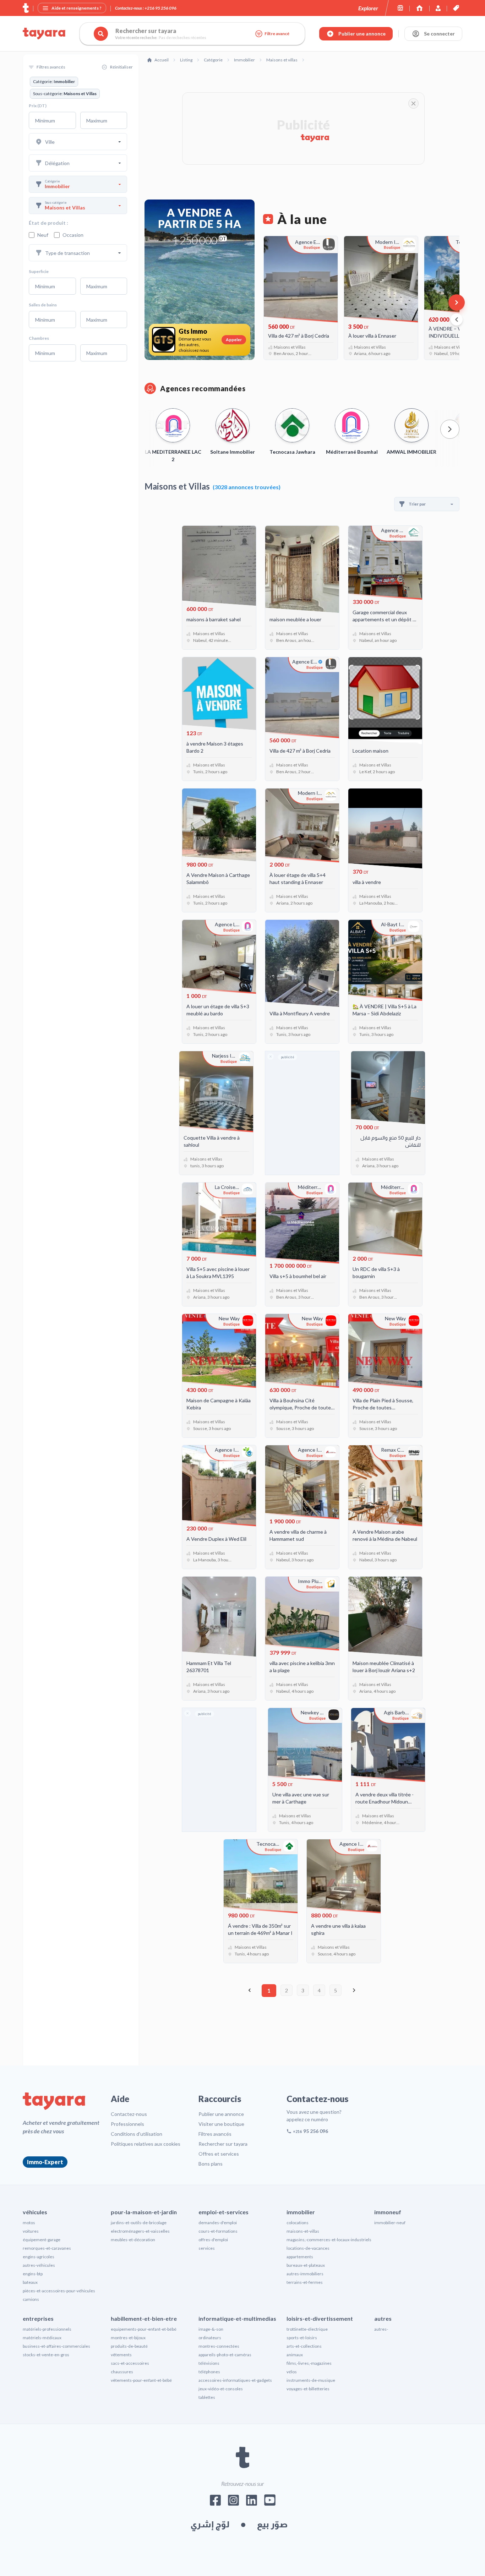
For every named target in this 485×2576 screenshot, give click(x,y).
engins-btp (33, 2274)
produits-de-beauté (129, 2346)
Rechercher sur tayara (223, 2144)
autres (383, 2318)
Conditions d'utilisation (137, 2134)
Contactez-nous (129, 2114)
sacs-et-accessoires (130, 2363)
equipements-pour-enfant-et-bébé (144, 2329)
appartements (300, 2257)
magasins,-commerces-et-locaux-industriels (329, 2240)
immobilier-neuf (390, 2223)
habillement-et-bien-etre (144, 2318)
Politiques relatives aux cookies (146, 2144)
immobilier (301, 2212)
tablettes (207, 2397)
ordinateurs (210, 2338)
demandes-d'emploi (218, 2223)
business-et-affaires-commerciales (56, 2346)
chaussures (122, 2372)
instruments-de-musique (311, 2380)
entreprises (38, 2318)
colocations (298, 2223)
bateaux (30, 2282)
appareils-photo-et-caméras (225, 2355)
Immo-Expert (45, 2162)
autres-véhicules (39, 2265)
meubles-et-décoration (133, 2240)
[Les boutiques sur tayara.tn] (400, 8)
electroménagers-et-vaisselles (140, 2231)
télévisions (209, 2363)
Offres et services (219, 2154)
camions (31, 2299)
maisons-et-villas (303, 2231)
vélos (292, 2372)
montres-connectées (219, 2346)
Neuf (43, 235)
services (207, 2248)
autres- (381, 2329)
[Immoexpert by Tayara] (419, 8)
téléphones (209, 2372)
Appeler (234, 340)
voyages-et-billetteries (308, 2389)
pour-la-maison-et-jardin (144, 2212)
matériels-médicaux (42, 2338)
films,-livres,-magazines (309, 2363)
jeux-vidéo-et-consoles (221, 2389)
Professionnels (127, 2124)
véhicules (35, 2212)
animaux (295, 2355)
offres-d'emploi (213, 2240)
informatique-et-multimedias (237, 2318)
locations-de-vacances (308, 2248)
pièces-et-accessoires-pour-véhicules (59, 2291)
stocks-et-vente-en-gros (46, 2355)
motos (29, 2223)
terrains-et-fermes (305, 2282)
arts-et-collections (304, 2346)
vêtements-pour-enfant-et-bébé (141, 2380)
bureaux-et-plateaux (306, 2265)
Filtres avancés (215, 2134)
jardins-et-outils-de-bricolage (139, 2223)
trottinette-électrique (307, 2329)
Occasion (73, 235)
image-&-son (211, 2329)
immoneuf (388, 2212)
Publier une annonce (221, 2114)
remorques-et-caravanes (47, 2248)
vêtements (121, 2355)
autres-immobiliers (305, 2274)
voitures (31, 2231)
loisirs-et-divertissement (320, 2318)
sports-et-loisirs (302, 2338)
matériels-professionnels (47, 2329)
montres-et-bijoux (128, 2338)
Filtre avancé (277, 34)
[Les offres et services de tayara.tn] (456, 8)
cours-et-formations (218, 2231)
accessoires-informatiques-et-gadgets (235, 2380)
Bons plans (211, 2164)
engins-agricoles (39, 2257)
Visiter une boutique (221, 2124)
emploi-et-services (224, 2212)
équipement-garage (42, 2240)
